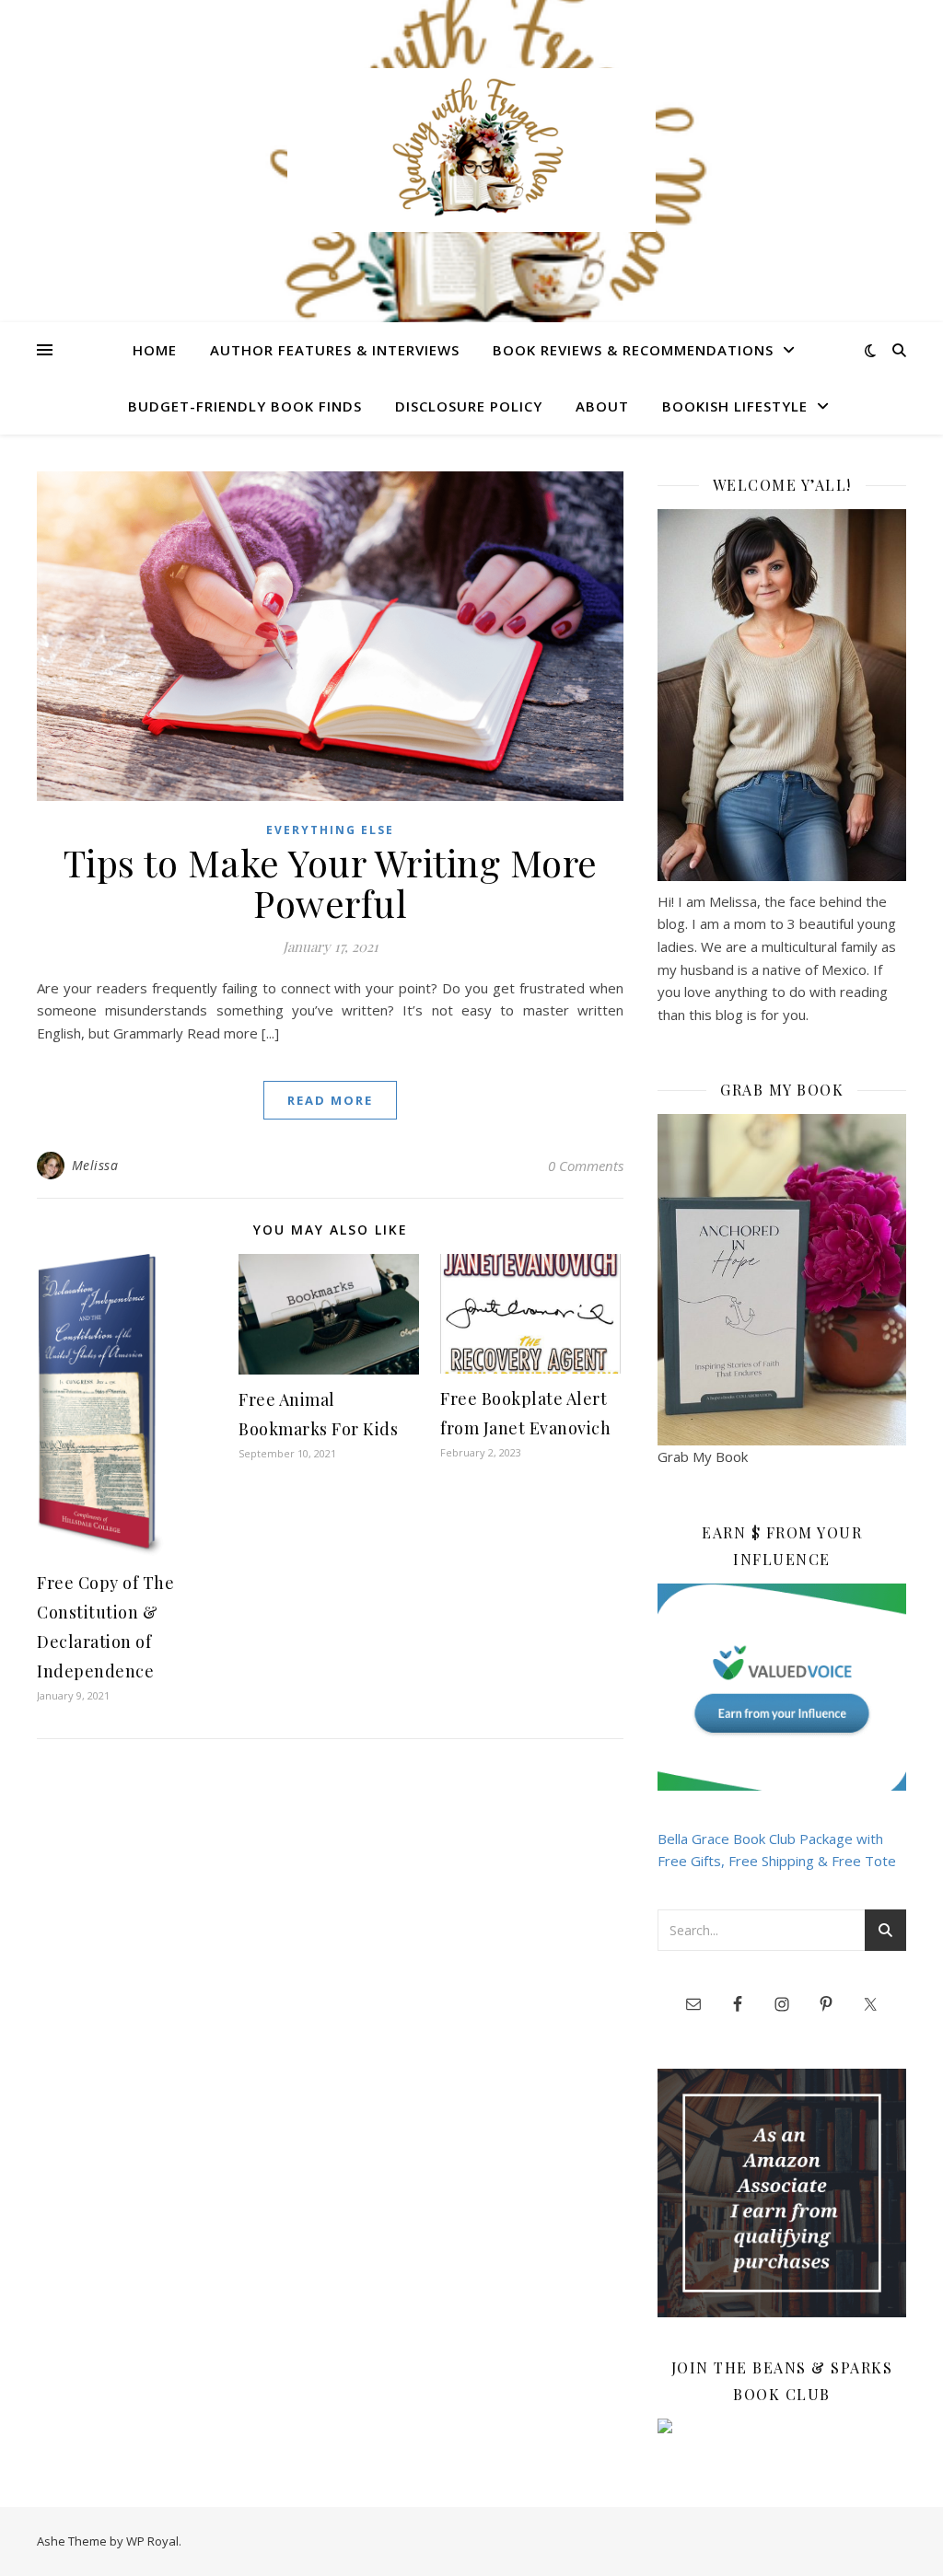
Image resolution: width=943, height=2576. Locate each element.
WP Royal (152, 2541)
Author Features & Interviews (335, 350)
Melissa (95, 1165)
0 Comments (586, 1166)
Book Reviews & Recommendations (633, 350)
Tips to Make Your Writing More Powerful (331, 882)
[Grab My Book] (782, 1280)
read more (330, 1100)
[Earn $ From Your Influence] (782, 1687)
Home (155, 350)
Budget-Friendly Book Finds (245, 406)
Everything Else (330, 830)
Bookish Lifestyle (735, 406)
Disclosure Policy (469, 406)
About (602, 406)
